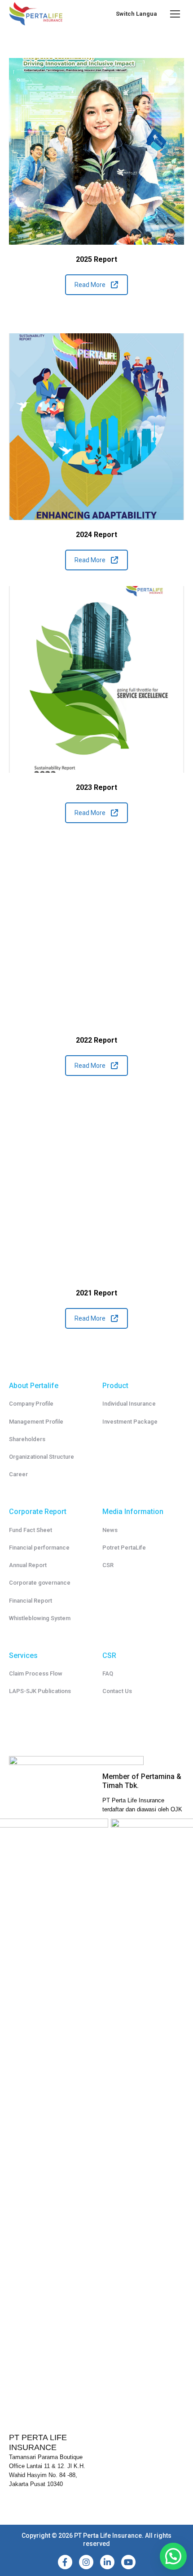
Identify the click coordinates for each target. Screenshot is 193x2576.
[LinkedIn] (107, 2562)
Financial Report (31, 1601)
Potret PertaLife (124, 1548)
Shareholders (27, 1439)
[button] (173, 2556)
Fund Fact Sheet (31, 1530)
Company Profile (31, 1404)
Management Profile (36, 1422)
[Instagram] (86, 2562)
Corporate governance (40, 1583)
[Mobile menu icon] (175, 14)
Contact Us (117, 1691)
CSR (108, 1565)
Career (18, 1474)
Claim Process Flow (36, 1673)
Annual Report (28, 1565)
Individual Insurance (129, 1404)
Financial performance (39, 1548)
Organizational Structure (42, 1457)
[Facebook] (65, 2562)
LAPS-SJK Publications (40, 1691)
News (110, 1530)
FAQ (108, 1673)
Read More (90, 285)
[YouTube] (128, 2562)
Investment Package (130, 1422)
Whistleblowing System (40, 1618)
